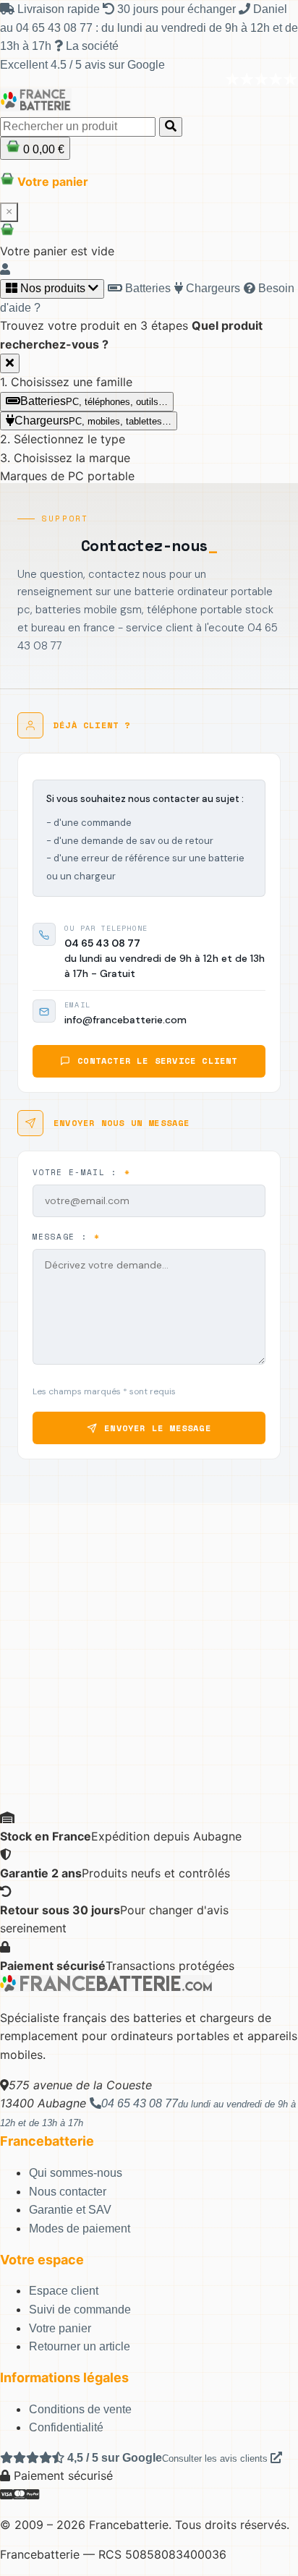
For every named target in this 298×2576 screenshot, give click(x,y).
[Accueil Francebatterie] (106, 1988)
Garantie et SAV (70, 2210)
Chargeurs (212, 288)
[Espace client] (5, 269)
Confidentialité (66, 2427)
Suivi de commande (80, 2310)
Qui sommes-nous (76, 2173)
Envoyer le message (158, 1428)
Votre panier (60, 2328)
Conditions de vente (80, 2409)
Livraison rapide (59, 9)
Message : (67, 1237)
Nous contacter (68, 2192)
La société (91, 46)
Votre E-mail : (81, 1172)
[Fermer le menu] (10, 363)
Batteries (146, 288)
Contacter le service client (157, 1061)
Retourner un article (80, 2346)
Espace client (64, 2291)
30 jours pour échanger (176, 9)
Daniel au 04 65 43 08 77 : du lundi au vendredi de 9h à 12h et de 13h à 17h (149, 27)
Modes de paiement (80, 2229)
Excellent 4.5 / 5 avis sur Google (82, 65)
